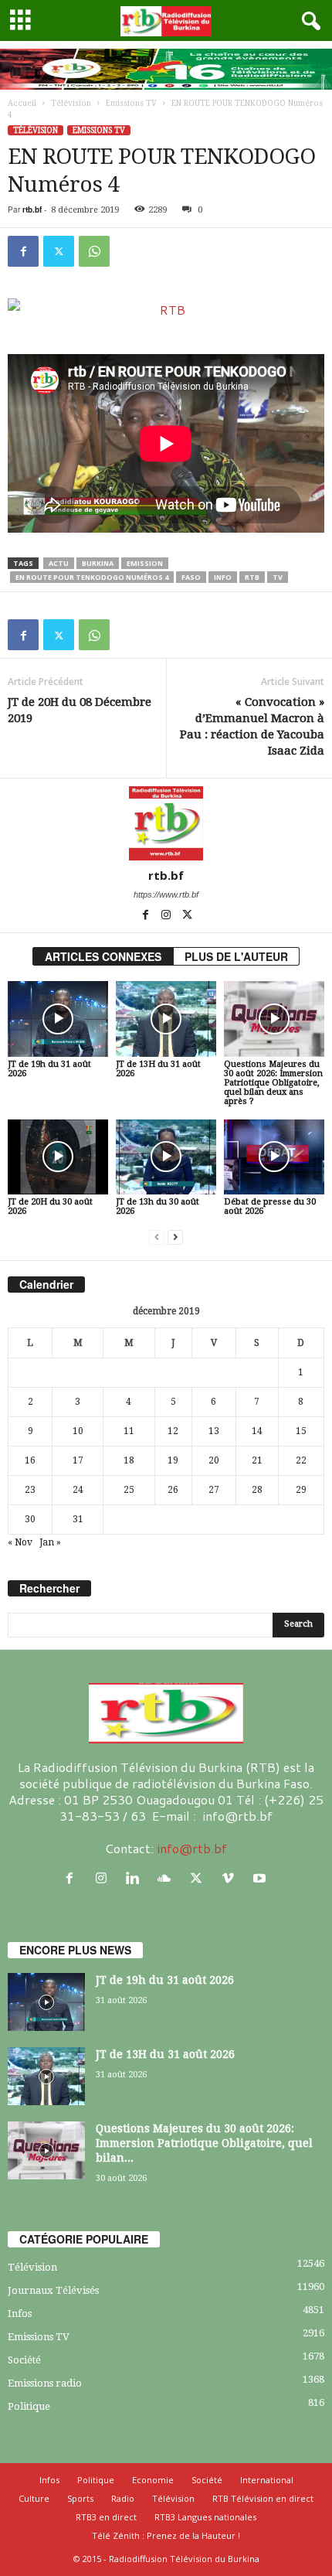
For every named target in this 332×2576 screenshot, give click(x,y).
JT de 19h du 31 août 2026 (49, 1069)
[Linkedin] (136, 1878)
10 (78, 1431)
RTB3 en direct (106, 2517)
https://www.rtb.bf (166, 894)
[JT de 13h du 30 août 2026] (166, 1157)
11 (129, 1431)
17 (78, 1460)
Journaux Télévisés (53, 2290)
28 (257, 1490)
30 (30, 1519)
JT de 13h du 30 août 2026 (158, 1206)
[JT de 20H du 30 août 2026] (58, 1157)
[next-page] (175, 1237)
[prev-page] (157, 1237)
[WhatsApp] (94, 251)
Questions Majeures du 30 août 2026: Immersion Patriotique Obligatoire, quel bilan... (204, 2143)
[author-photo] (166, 823)
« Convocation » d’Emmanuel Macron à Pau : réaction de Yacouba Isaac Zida (252, 726)
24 (78, 1490)
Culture (34, 2498)
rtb (252, 577)
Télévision (71, 103)
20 (214, 1460)
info (223, 577)
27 (214, 1490)
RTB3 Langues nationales (205, 2517)
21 (257, 1460)
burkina (98, 563)
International (267, 2480)
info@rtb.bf (192, 1848)
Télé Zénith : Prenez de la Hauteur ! (166, 2535)
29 (301, 1490)
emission (145, 563)
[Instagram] (167, 916)
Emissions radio (45, 2383)
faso (191, 577)
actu (59, 563)
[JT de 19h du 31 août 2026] (58, 1019)
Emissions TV (131, 103)
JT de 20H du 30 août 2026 (50, 1206)
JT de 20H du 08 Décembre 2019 (80, 710)
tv (278, 577)
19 (173, 1460)
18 (129, 1460)
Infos (20, 2314)
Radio (123, 2498)
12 (173, 1431)
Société (24, 2360)
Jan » (50, 1542)
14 (257, 1431)
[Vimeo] (231, 1878)
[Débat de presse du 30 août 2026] (274, 1157)
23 (30, 1490)
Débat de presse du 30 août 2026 (270, 1206)
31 (78, 1519)
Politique (29, 2406)
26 (173, 1490)
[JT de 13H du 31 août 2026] (166, 1019)
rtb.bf (32, 210)
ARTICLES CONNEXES (103, 956)
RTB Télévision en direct (263, 2498)
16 (30, 1460)
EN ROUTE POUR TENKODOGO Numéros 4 (92, 577)
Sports (80, 2498)
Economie (153, 2480)
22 (301, 1460)
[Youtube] (261, 1878)
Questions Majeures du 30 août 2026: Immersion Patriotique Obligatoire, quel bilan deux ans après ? (273, 1083)
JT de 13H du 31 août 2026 (158, 1069)
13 (214, 1431)
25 (129, 1490)
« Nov (20, 1542)
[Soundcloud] (168, 1878)
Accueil (22, 103)
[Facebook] (23, 251)
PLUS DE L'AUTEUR (236, 956)
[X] (59, 251)
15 (301, 1431)
